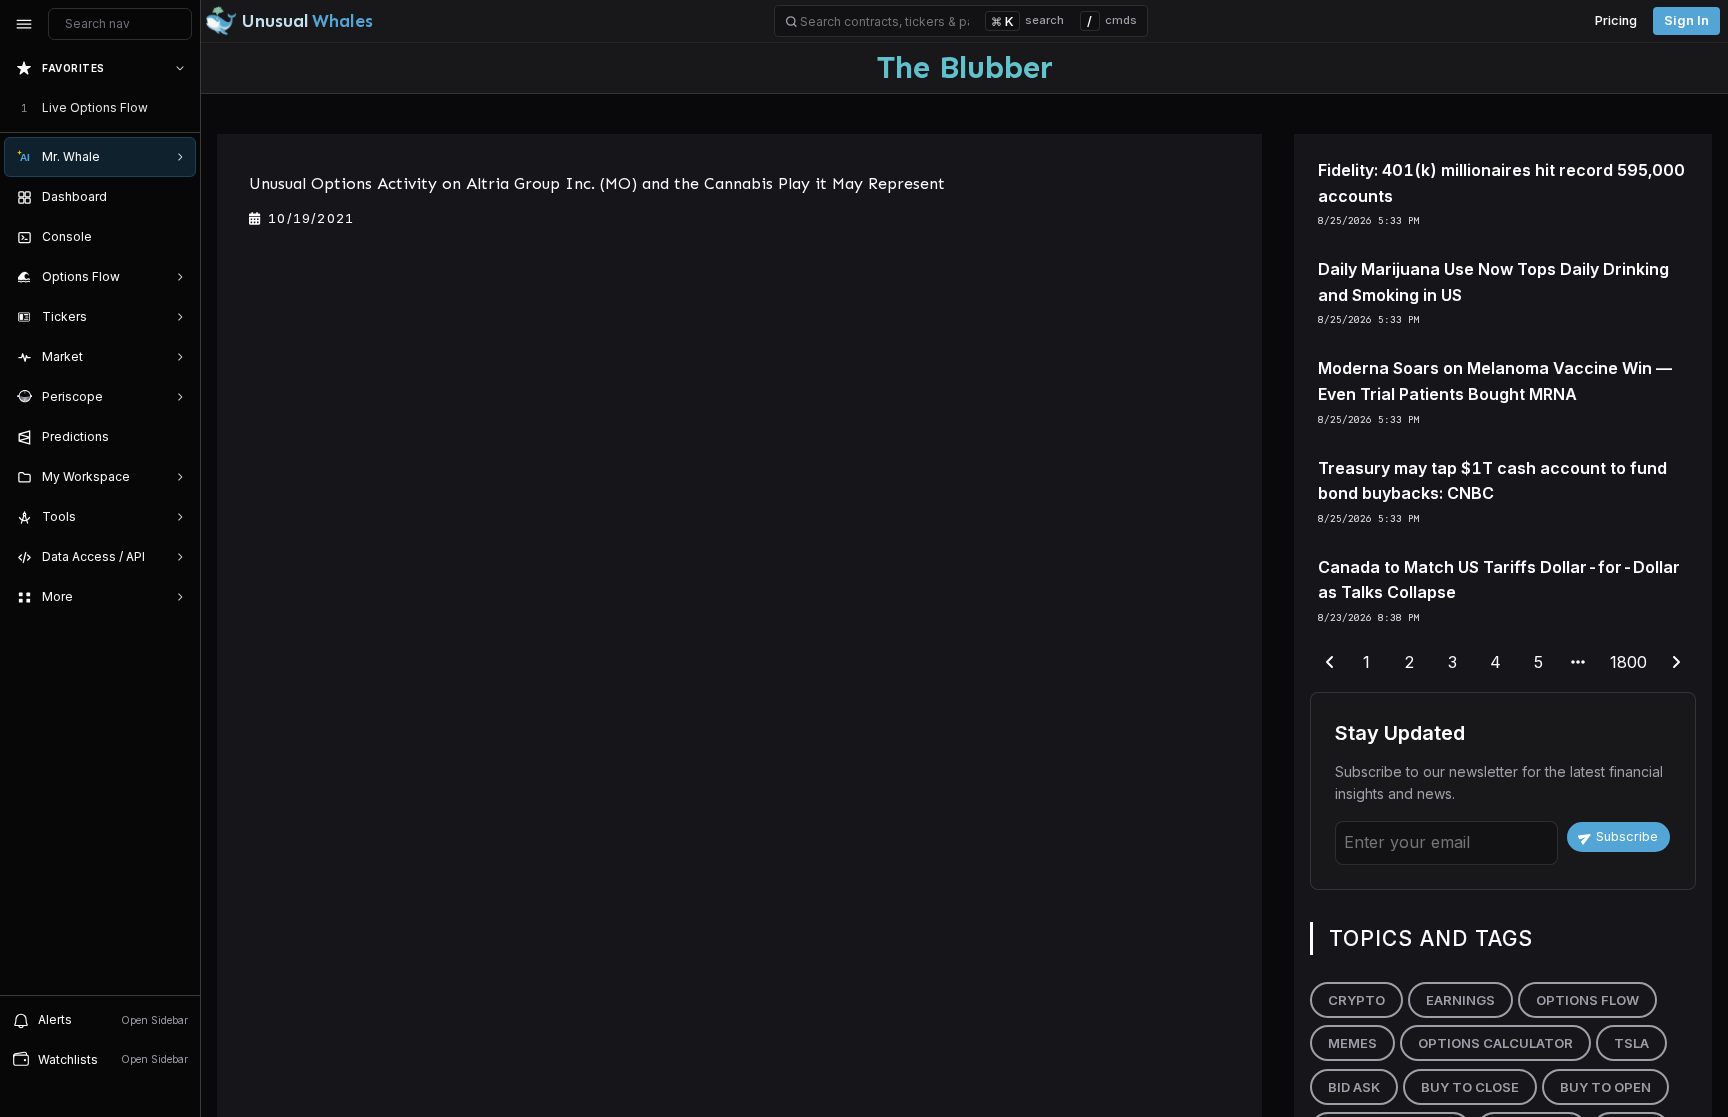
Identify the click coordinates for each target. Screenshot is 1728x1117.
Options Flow (1587, 1000)
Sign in (1686, 20)
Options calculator (1495, 1043)
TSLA (1631, 1043)
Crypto (1356, 1000)
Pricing (1616, 20)
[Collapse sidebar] (24, 24)
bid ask (1354, 1087)
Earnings (1460, 1000)
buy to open (1605, 1087)
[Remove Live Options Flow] (182, 108)
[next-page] (1676, 663)
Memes (1352, 1043)
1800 (1628, 662)
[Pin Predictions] (176, 437)
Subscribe (1627, 836)
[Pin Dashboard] (176, 197)
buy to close (1470, 1087)
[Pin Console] (176, 237)
